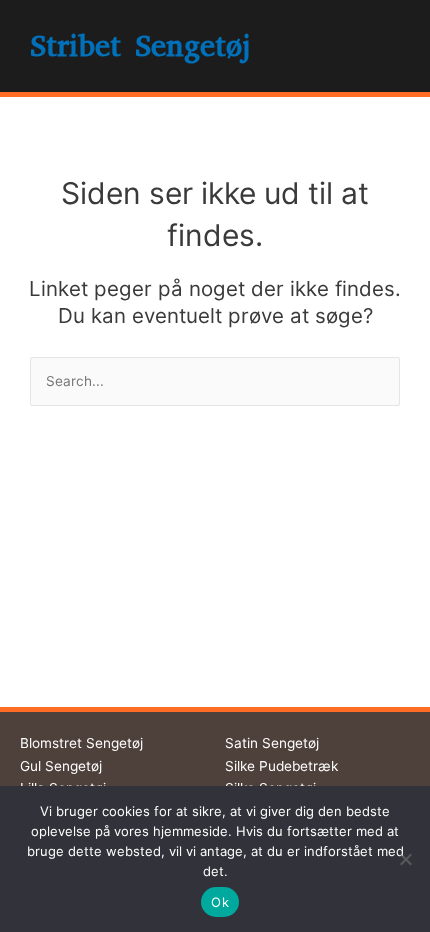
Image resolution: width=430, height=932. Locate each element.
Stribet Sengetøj (140, 46)
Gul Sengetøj (61, 766)
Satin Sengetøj (272, 743)
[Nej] (405, 859)
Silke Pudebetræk (281, 766)
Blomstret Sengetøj (81, 743)
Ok (220, 902)
